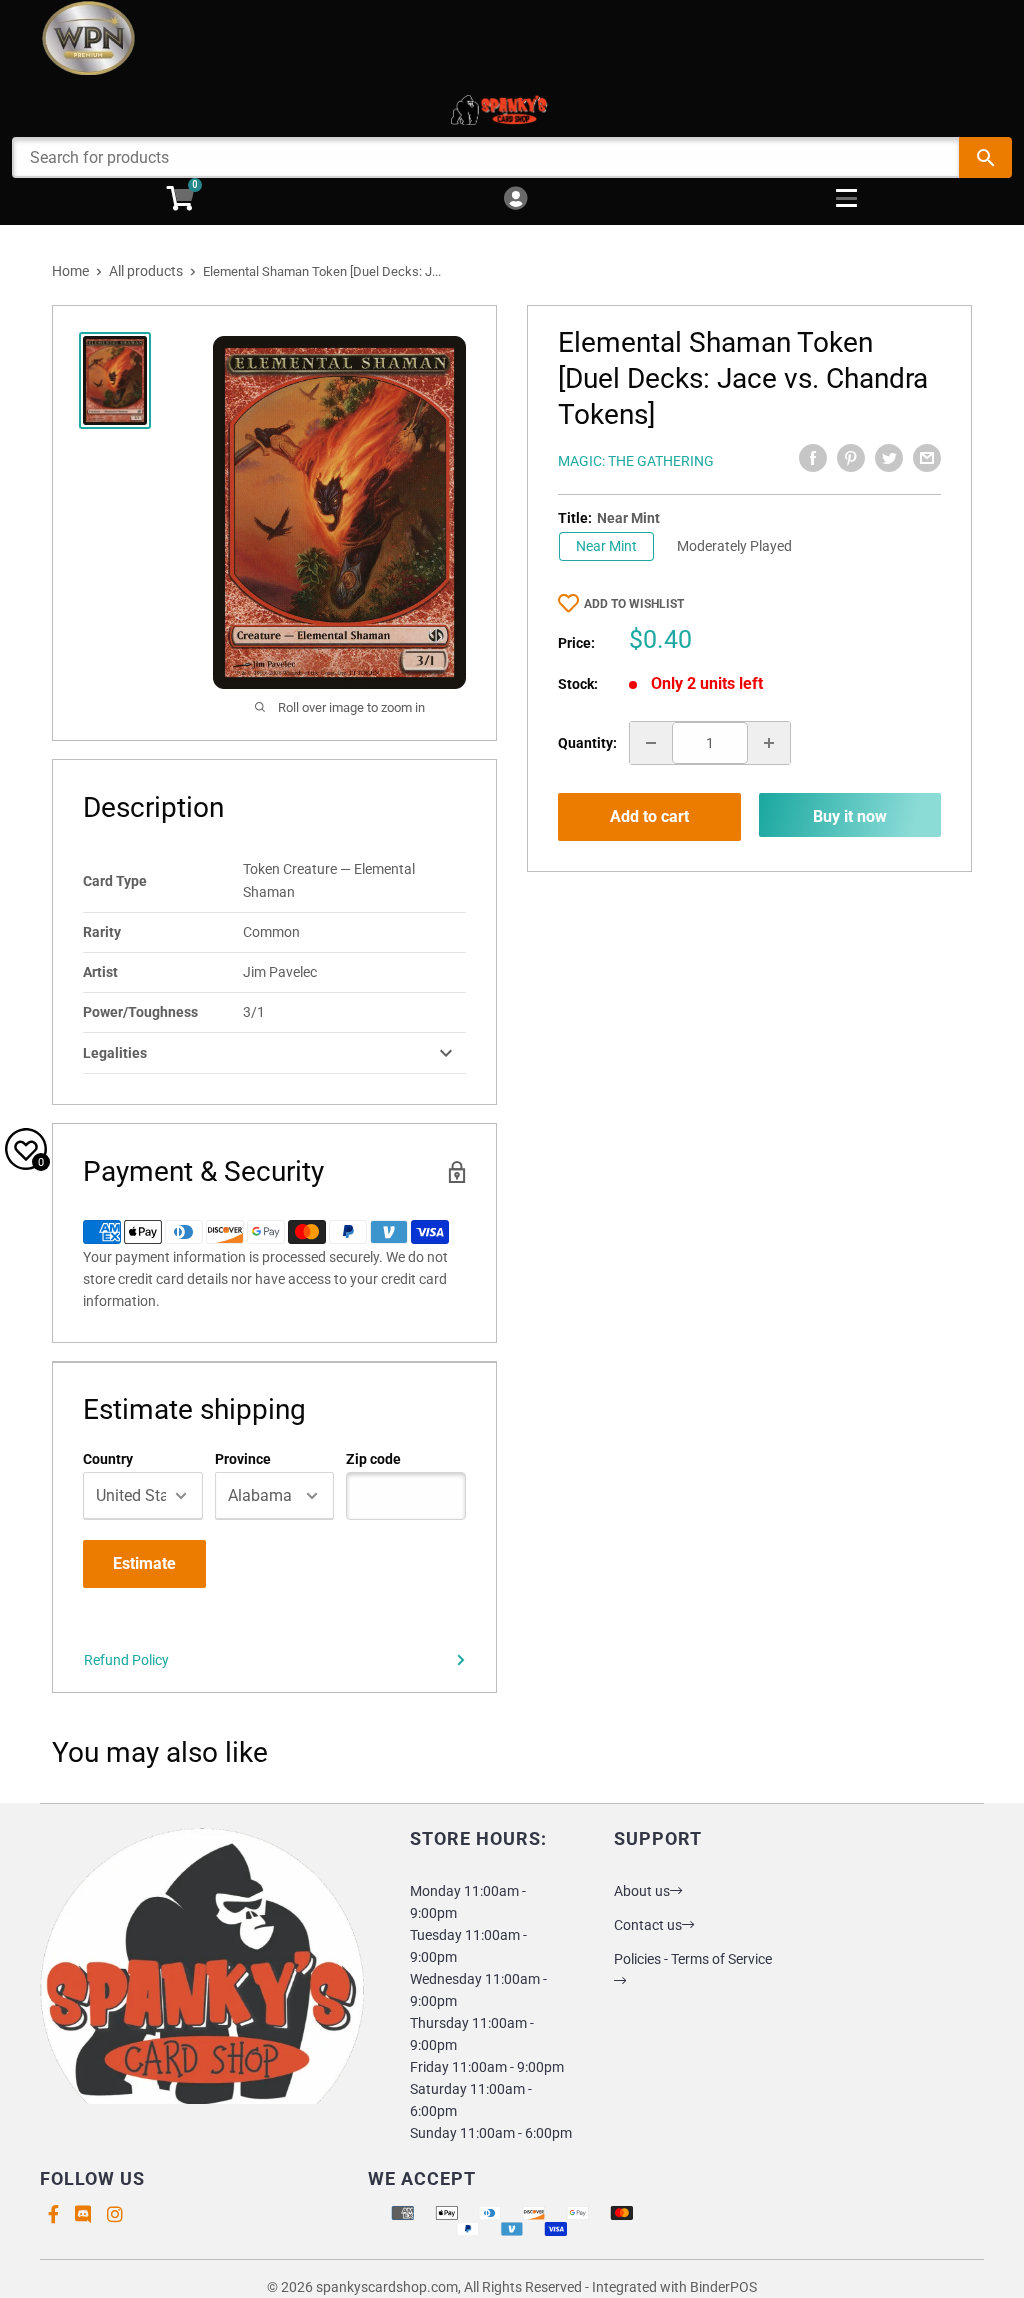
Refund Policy (126, 1660)
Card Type (115, 881)
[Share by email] (927, 458)
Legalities (115, 1053)
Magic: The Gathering (636, 461)
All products (146, 271)
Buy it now (850, 816)
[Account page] (515, 199)
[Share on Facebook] (813, 458)
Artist (100, 972)
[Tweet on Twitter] (889, 458)
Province (243, 1459)
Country (108, 1459)
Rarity (102, 932)
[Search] (985, 157)
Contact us (648, 1925)
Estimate (144, 1563)
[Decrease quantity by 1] (651, 743)
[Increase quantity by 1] (769, 743)
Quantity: (587, 743)
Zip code (373, 1459)
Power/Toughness (140, 1012)
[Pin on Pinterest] (851, 458)
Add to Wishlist (634, 604)
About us (642, 1891)
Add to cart (649, 816)
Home (70, 271)
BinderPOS (723, 2287)
